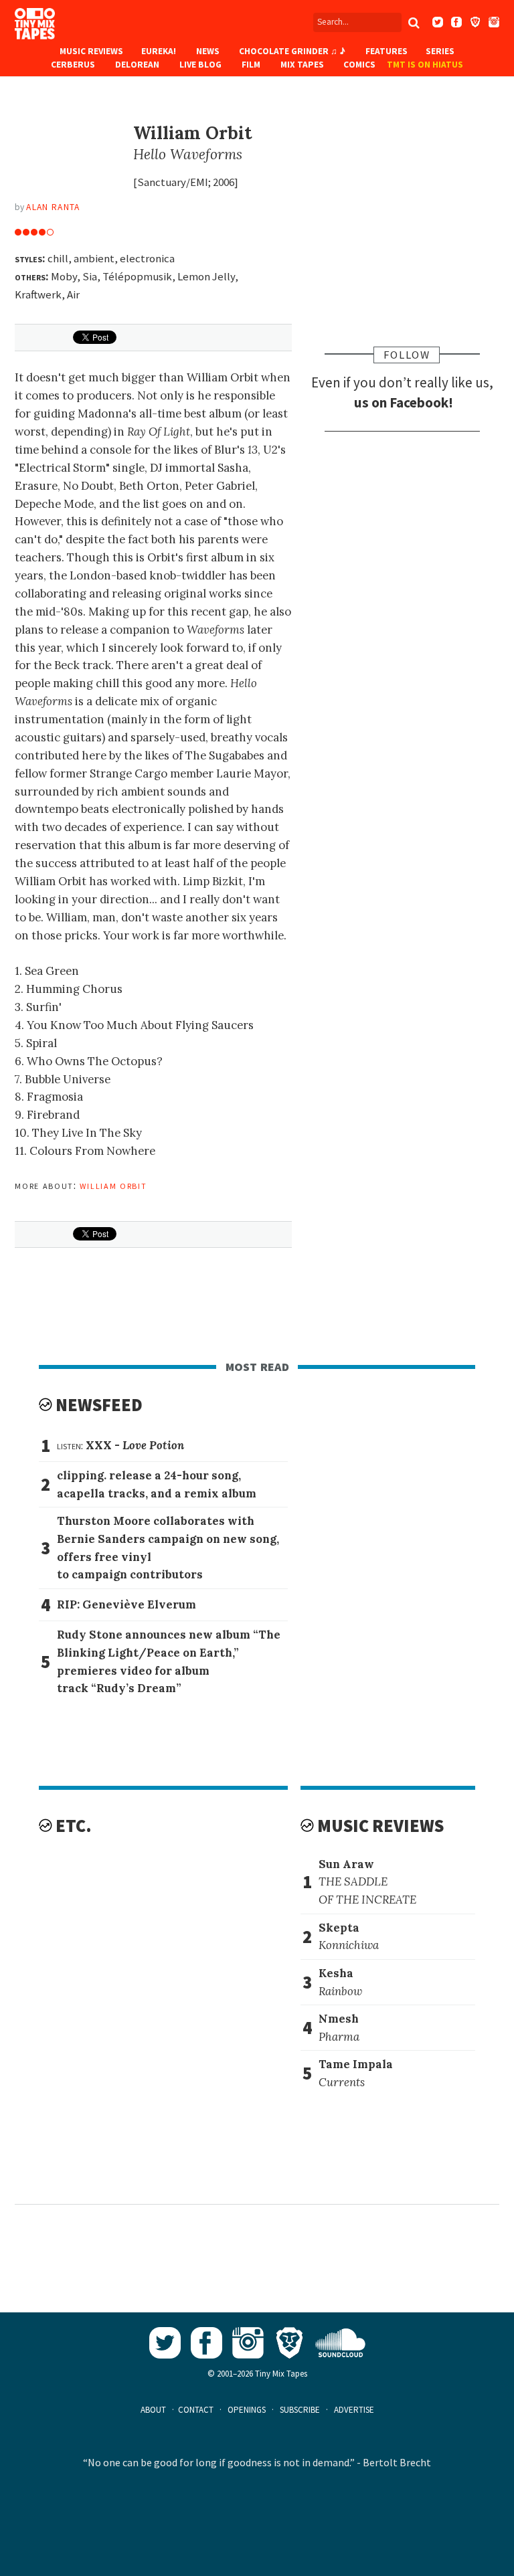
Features (387, 51)
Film (251, 65)
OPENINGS (247, 2410)
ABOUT (153, 2410)
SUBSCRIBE (300, 2410)
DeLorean (137, 65)
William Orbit (113, 1185)
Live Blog (200, 65)
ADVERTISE (354, 2410)
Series (440, 51)
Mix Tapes (302, 65)
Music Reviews (91, 51)
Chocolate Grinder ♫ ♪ (292, 51)
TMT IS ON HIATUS (425, 65)
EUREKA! (159, 51)
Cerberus (73, 65)
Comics (359, 65)
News (208, 51)
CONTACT (196, 2410)
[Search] (414, 23)
